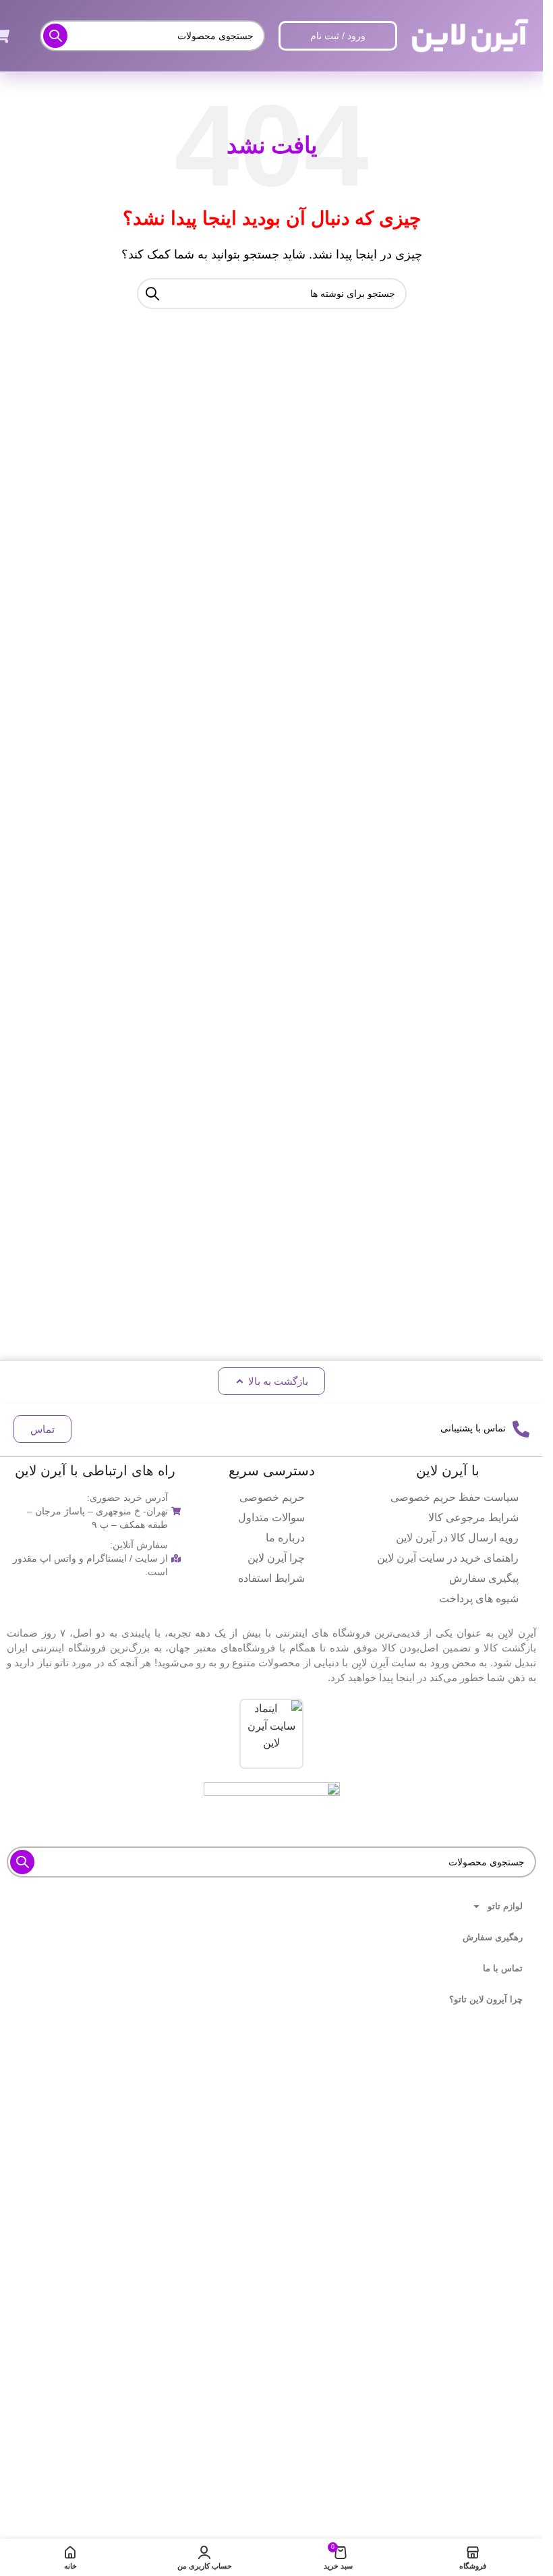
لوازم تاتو (505, 1906)
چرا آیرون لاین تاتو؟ (486, 1999)
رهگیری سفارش (493, 1937)
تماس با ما (503, 1968)
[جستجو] (55, 36)
